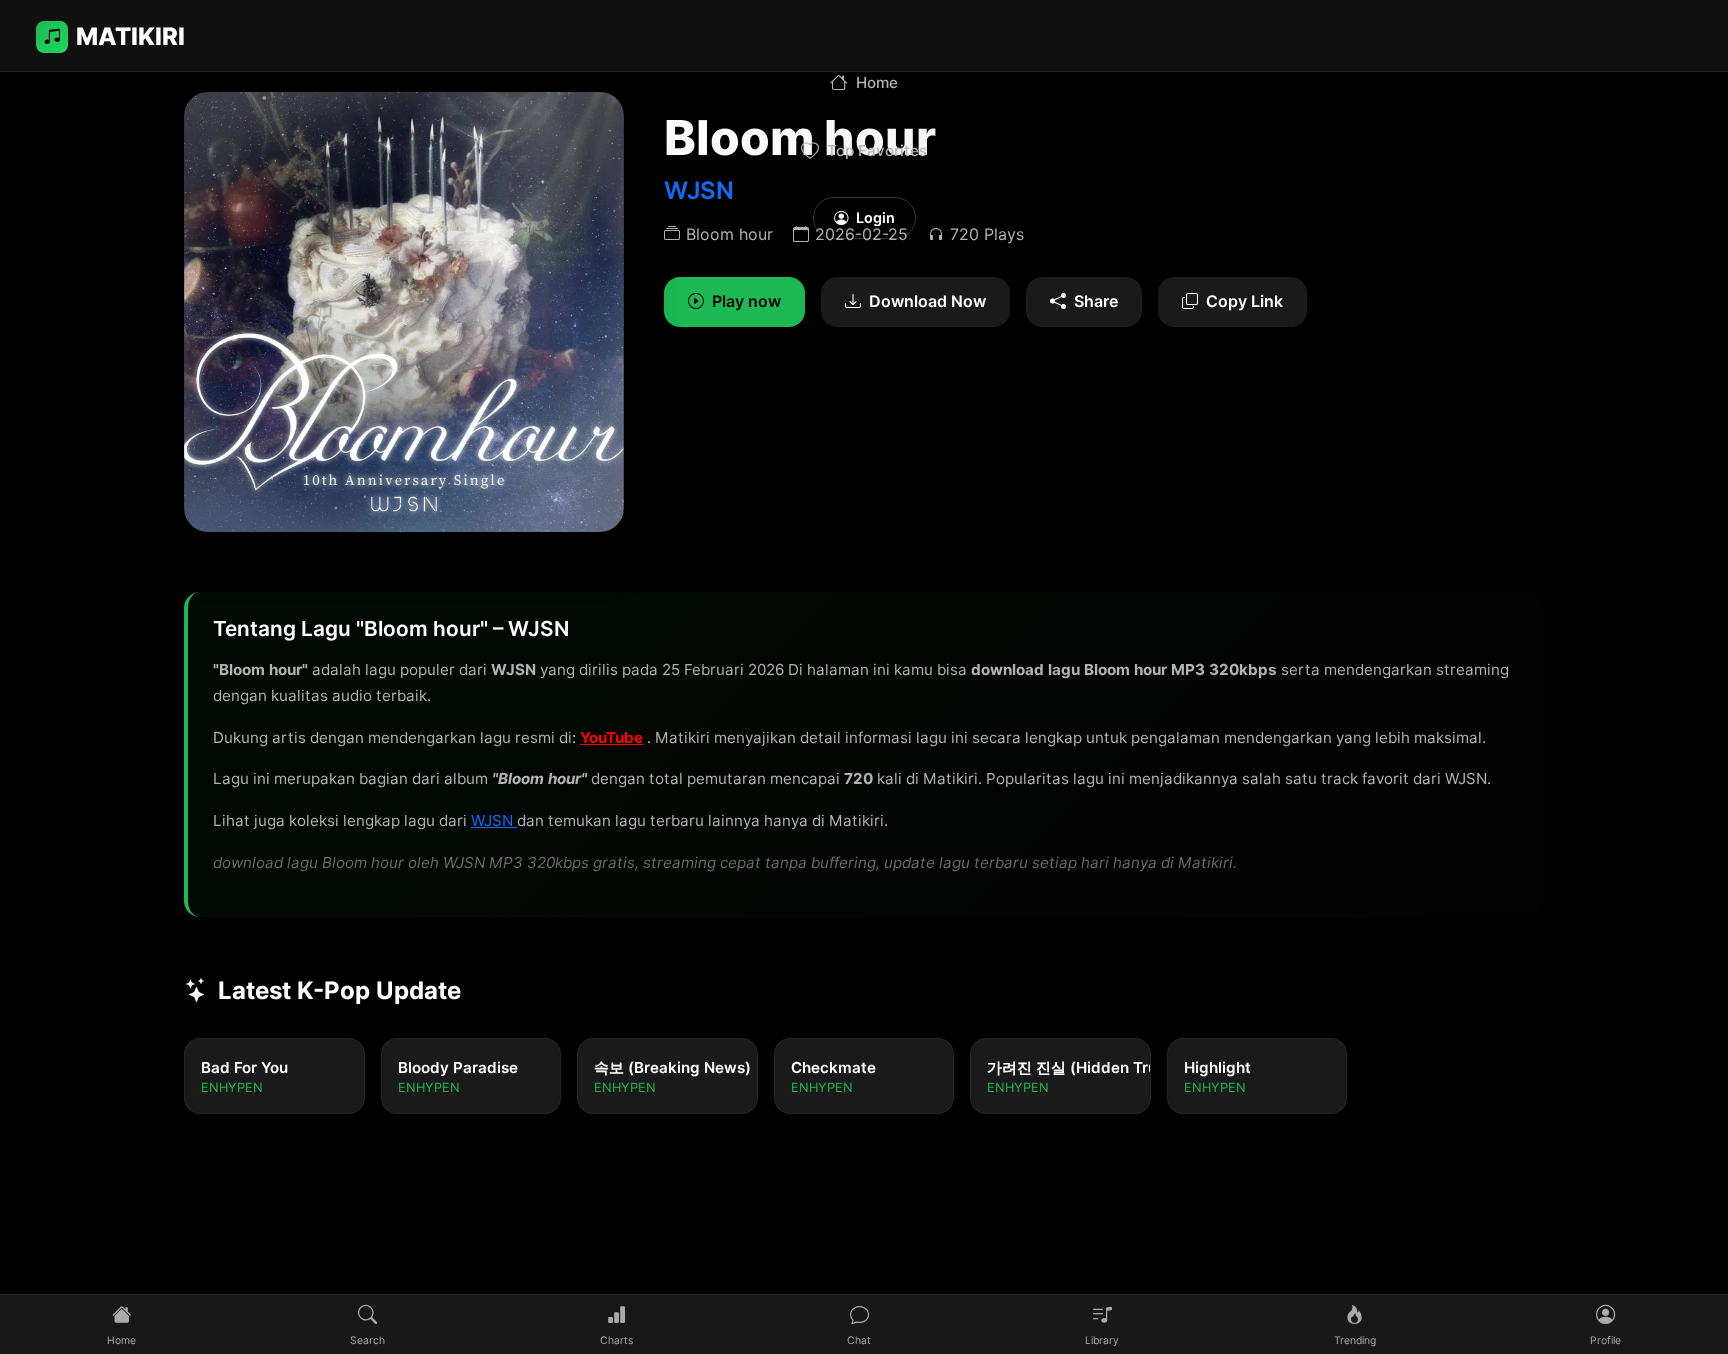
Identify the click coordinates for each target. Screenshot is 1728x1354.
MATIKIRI (130, 36)
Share (1096, 301)
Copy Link (1244, 301)
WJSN (494, 820)
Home (877, 82)
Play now (746, 301)
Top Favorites (877, 150)
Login (875, 217)
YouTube (611, 737)
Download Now (927, 301)
